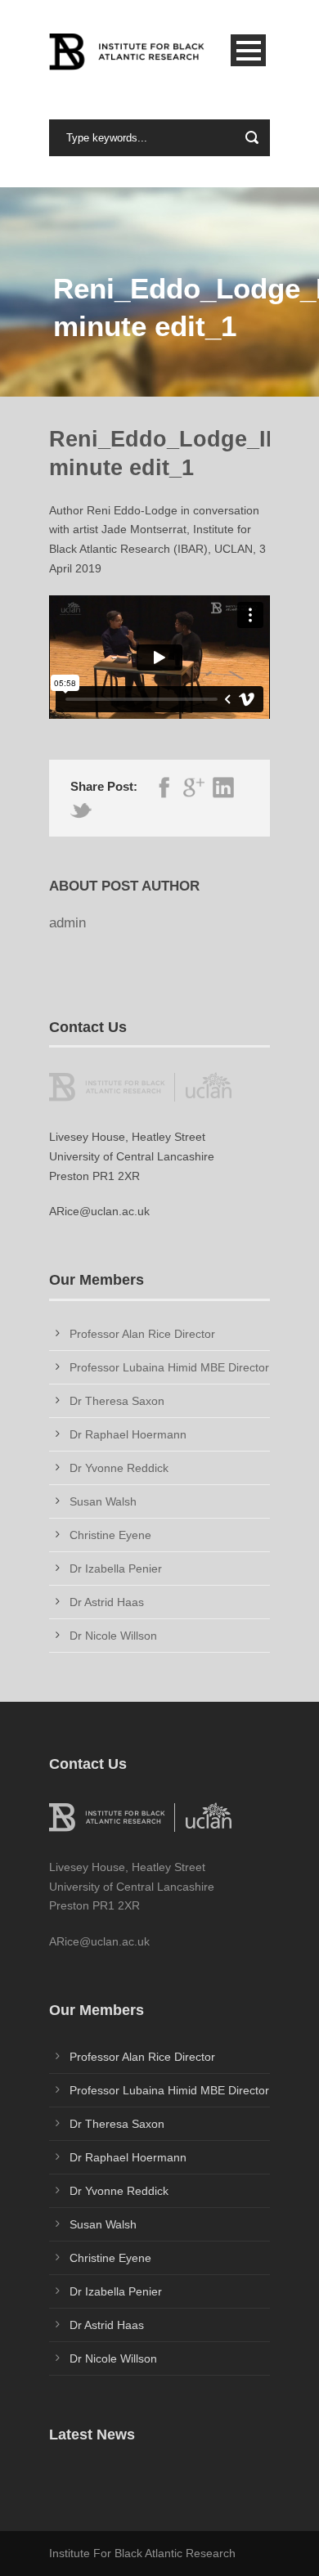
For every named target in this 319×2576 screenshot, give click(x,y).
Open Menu (248, 50)
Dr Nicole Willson (113, 1636)
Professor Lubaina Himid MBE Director (169, 1367)
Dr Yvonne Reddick (119, 1468)
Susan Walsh (103, 1501)
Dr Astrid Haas (107, 1602)
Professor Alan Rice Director (142, 1334)
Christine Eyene (110, 1535)
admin (67, 923)
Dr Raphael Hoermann (128, 1434)
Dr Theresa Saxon (117, 1401)
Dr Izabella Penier (116, 1568)
